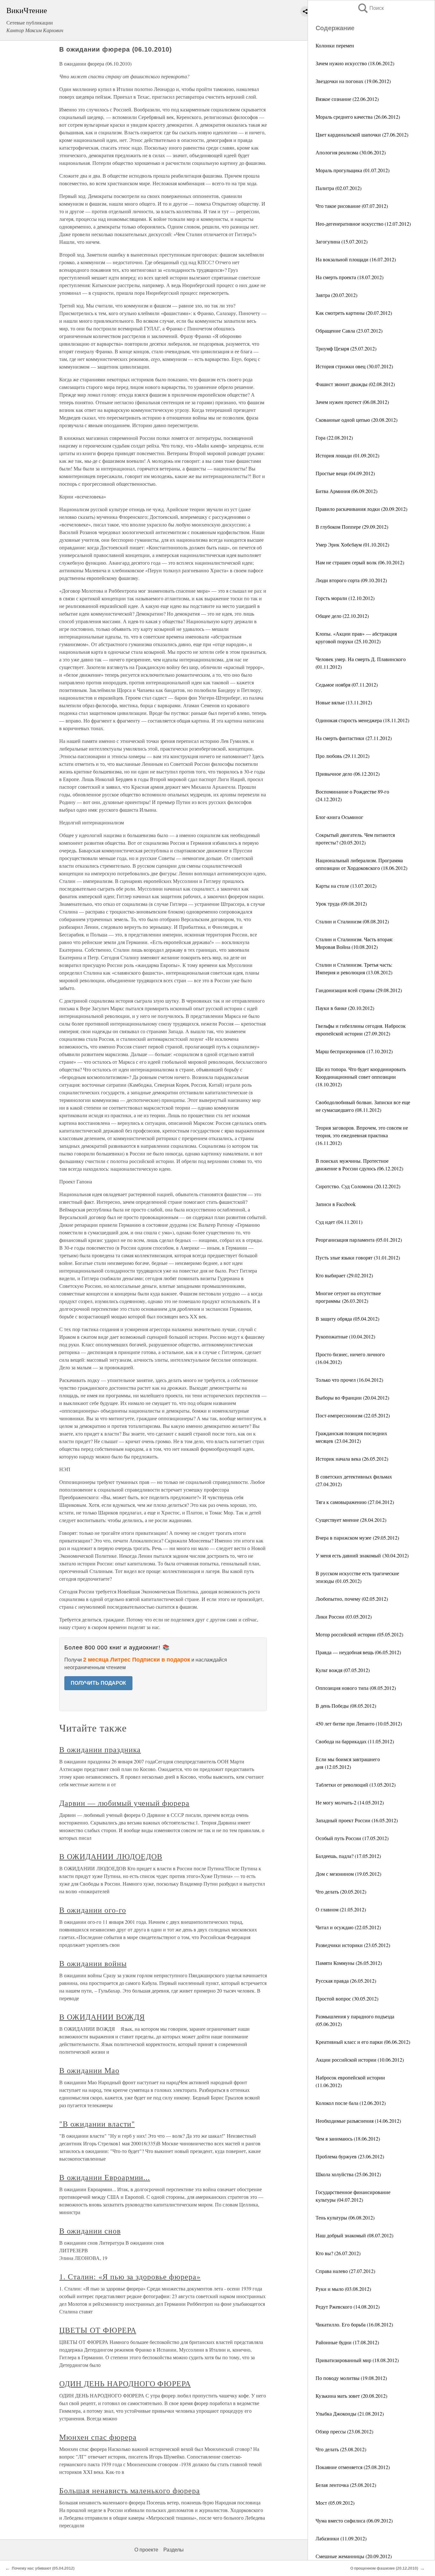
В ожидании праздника (100, 1749)
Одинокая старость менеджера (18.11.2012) (362, 720)
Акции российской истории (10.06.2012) (360, 2060)
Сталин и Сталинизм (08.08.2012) (352, 921)
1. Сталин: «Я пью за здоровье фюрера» (130, 2276)
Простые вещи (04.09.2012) (345, 473)
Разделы (174, 2550)
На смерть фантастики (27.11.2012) (354, 738)
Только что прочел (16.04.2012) (349, 1380)
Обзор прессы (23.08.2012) (344, 2431)
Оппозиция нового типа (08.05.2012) (356, 1688)
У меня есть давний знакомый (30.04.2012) (362, 1555)
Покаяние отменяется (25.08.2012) (353, 2467)
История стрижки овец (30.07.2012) (354, 366)
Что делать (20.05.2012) (341, 1891)
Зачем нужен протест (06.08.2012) (352, 402)
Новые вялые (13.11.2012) (344, 702)
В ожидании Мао (89, 2070)
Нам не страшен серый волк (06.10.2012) (360, 562)
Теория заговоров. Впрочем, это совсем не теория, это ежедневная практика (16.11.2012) (362, 1135)
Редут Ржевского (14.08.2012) (348, 2307)
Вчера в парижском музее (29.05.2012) (357, 1538)
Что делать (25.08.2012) (341, 2449)
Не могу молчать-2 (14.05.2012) (350, 1802)
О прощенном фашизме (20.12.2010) (384, 2568)
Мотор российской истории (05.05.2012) (359, 1634)
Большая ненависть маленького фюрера (130, 2490)
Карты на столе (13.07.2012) (346, 886)
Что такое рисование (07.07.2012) (352, 206)
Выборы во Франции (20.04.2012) (352, 1397)
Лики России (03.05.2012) (344, 1616)
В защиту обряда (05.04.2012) (347, 1319)
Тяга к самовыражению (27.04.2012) (355, 1502)
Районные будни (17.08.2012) (347, 2342)
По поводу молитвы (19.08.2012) (351, 2378)
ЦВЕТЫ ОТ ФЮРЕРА (98, 2330)
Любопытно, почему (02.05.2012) (352, 1599)
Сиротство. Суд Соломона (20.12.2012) (358, 1186)
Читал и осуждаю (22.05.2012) (348, 1927)
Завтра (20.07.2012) (336, 295)
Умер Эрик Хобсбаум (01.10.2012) (352, 544)
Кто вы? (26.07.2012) (338, 2253)
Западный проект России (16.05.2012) (357, 1820)
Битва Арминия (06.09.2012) (346, 491)
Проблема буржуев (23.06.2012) (350, 2156)
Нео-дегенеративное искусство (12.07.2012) (363, 224)
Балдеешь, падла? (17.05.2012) (348, 1856)
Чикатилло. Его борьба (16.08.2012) (354, 2324)
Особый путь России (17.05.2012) (352, 1838)
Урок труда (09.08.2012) (341, 903)
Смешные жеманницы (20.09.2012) (354, 2556)
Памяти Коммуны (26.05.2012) (349, 1963)
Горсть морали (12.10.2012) (345, 598)
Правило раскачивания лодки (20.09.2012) (361, 509)
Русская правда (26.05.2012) (346, 1981)
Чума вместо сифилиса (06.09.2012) (354, 2520)
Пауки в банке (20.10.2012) (345, 1008)
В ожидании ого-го (93, 1910)
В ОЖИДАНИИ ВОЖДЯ (102, 2017)
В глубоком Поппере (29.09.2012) (352, 527)
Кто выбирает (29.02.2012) (344, 1275)
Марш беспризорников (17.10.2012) (354, 1051)
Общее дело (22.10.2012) (342, 616)
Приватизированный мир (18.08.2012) (357, 2360)
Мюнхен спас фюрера (98, 2437)
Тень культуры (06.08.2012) (345, 2217)
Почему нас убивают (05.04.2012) (43, 2568)
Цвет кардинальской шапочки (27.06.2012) (362, 134)
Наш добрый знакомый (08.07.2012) (354, 2235)
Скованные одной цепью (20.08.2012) (357, 420)
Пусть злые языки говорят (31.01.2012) (358, 1257)
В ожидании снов (90, 2231)
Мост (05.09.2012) (335, 2503)
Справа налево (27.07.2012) (345, 2271)
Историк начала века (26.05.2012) (352, 1459)
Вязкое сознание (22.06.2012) (347, 99)
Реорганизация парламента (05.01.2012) (359, 1240)
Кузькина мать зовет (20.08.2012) (351, 2396)
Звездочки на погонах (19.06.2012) (353, 81)
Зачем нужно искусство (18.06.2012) (355, 63)
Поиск (370, 8)
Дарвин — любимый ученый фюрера (124, 1803)
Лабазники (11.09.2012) (341, 2538)
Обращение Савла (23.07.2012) (349, 331)
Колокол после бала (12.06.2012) (351, 2103)
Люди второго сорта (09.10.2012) (351, 580)
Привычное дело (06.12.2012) (348, 774)
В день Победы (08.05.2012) (346, 1706)
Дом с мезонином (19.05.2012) (348, 1874)
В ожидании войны (93, 1963)
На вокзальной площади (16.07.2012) (356, 259)
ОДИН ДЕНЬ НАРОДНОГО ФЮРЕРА (125, 2383)
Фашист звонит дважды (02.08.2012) (355, 384)
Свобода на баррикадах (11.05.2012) (355, 1741)
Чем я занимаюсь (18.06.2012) (348, 2138)
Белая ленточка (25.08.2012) (346, 2485)
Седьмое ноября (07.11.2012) (347, 685)
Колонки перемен (335, 45)
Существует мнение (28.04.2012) (351, 1520)
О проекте (146, 2550)
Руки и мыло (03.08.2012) (343, 2289)
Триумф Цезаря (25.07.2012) (346, 348)
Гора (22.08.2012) (334, 438)
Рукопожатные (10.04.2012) (345, 1336)
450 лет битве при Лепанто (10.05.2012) (359, 1723)
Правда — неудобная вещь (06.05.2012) (358, 1652)
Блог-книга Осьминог (339, 817)
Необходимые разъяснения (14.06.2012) (358, 2121)
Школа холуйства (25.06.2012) (348, 2174)
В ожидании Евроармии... (105, 2177)
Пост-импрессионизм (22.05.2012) (353, 1415)
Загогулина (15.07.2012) (342, 241)
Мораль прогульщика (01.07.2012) (353, 170)
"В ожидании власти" (97, 2124)
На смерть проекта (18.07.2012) (349, 277)
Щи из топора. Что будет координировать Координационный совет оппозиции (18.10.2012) (361, 1077)
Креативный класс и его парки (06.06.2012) (363, 2042)
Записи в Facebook (336, 1204)
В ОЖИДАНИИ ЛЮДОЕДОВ (111, 1856)
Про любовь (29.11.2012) (342, 756)
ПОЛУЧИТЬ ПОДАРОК (98, 1683)
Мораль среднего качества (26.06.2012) (358, 117)
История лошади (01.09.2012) (347, 455)
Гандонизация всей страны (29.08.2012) (359, 990)
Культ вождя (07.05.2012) (343, 1670)
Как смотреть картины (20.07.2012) (354, 313)
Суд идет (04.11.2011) (339, 1222)
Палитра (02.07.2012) (339, 188)
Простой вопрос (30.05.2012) (347, 1998)
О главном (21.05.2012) (341, 1909)
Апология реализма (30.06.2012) (351, 152)
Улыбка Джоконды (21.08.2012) (350, 2414)
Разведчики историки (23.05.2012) (353, 1945)
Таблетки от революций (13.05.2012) (356, 1785)
